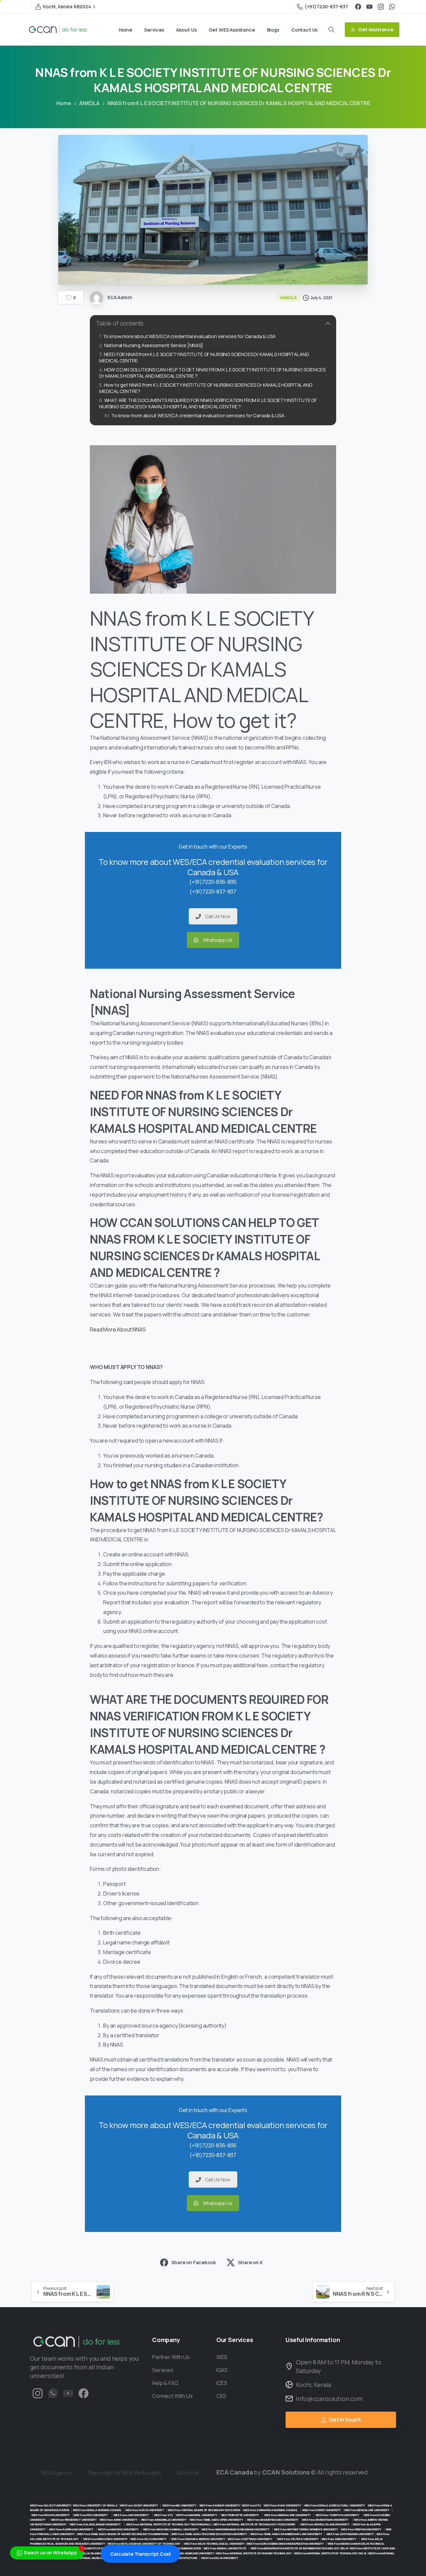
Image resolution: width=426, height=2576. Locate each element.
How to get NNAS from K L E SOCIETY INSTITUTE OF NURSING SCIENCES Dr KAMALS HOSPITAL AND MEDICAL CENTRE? (206, 388)
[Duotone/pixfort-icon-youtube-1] (68, 2393)
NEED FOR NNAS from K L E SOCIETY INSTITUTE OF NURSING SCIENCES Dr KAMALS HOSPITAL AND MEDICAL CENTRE (204, 357)
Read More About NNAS (118, 1329)
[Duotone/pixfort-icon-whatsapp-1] (53, 2393)
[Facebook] (358, 7)
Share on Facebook (194, 2262)
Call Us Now (218, 916)
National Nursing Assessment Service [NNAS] (154, 345)
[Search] (331, 30)
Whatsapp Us (218, 940)
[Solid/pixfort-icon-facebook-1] (84, 2393)
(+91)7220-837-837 (326, 6)
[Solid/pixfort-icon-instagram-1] (38, 2393)
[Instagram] (381, 7)
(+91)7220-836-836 (213, 882)
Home (64, 103)
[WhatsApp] (392, 7)
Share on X (250, 2262)
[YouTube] (369, 7)
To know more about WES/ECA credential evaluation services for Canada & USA (189, 336)
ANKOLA (89, 103)
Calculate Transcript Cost (140, 2554)
